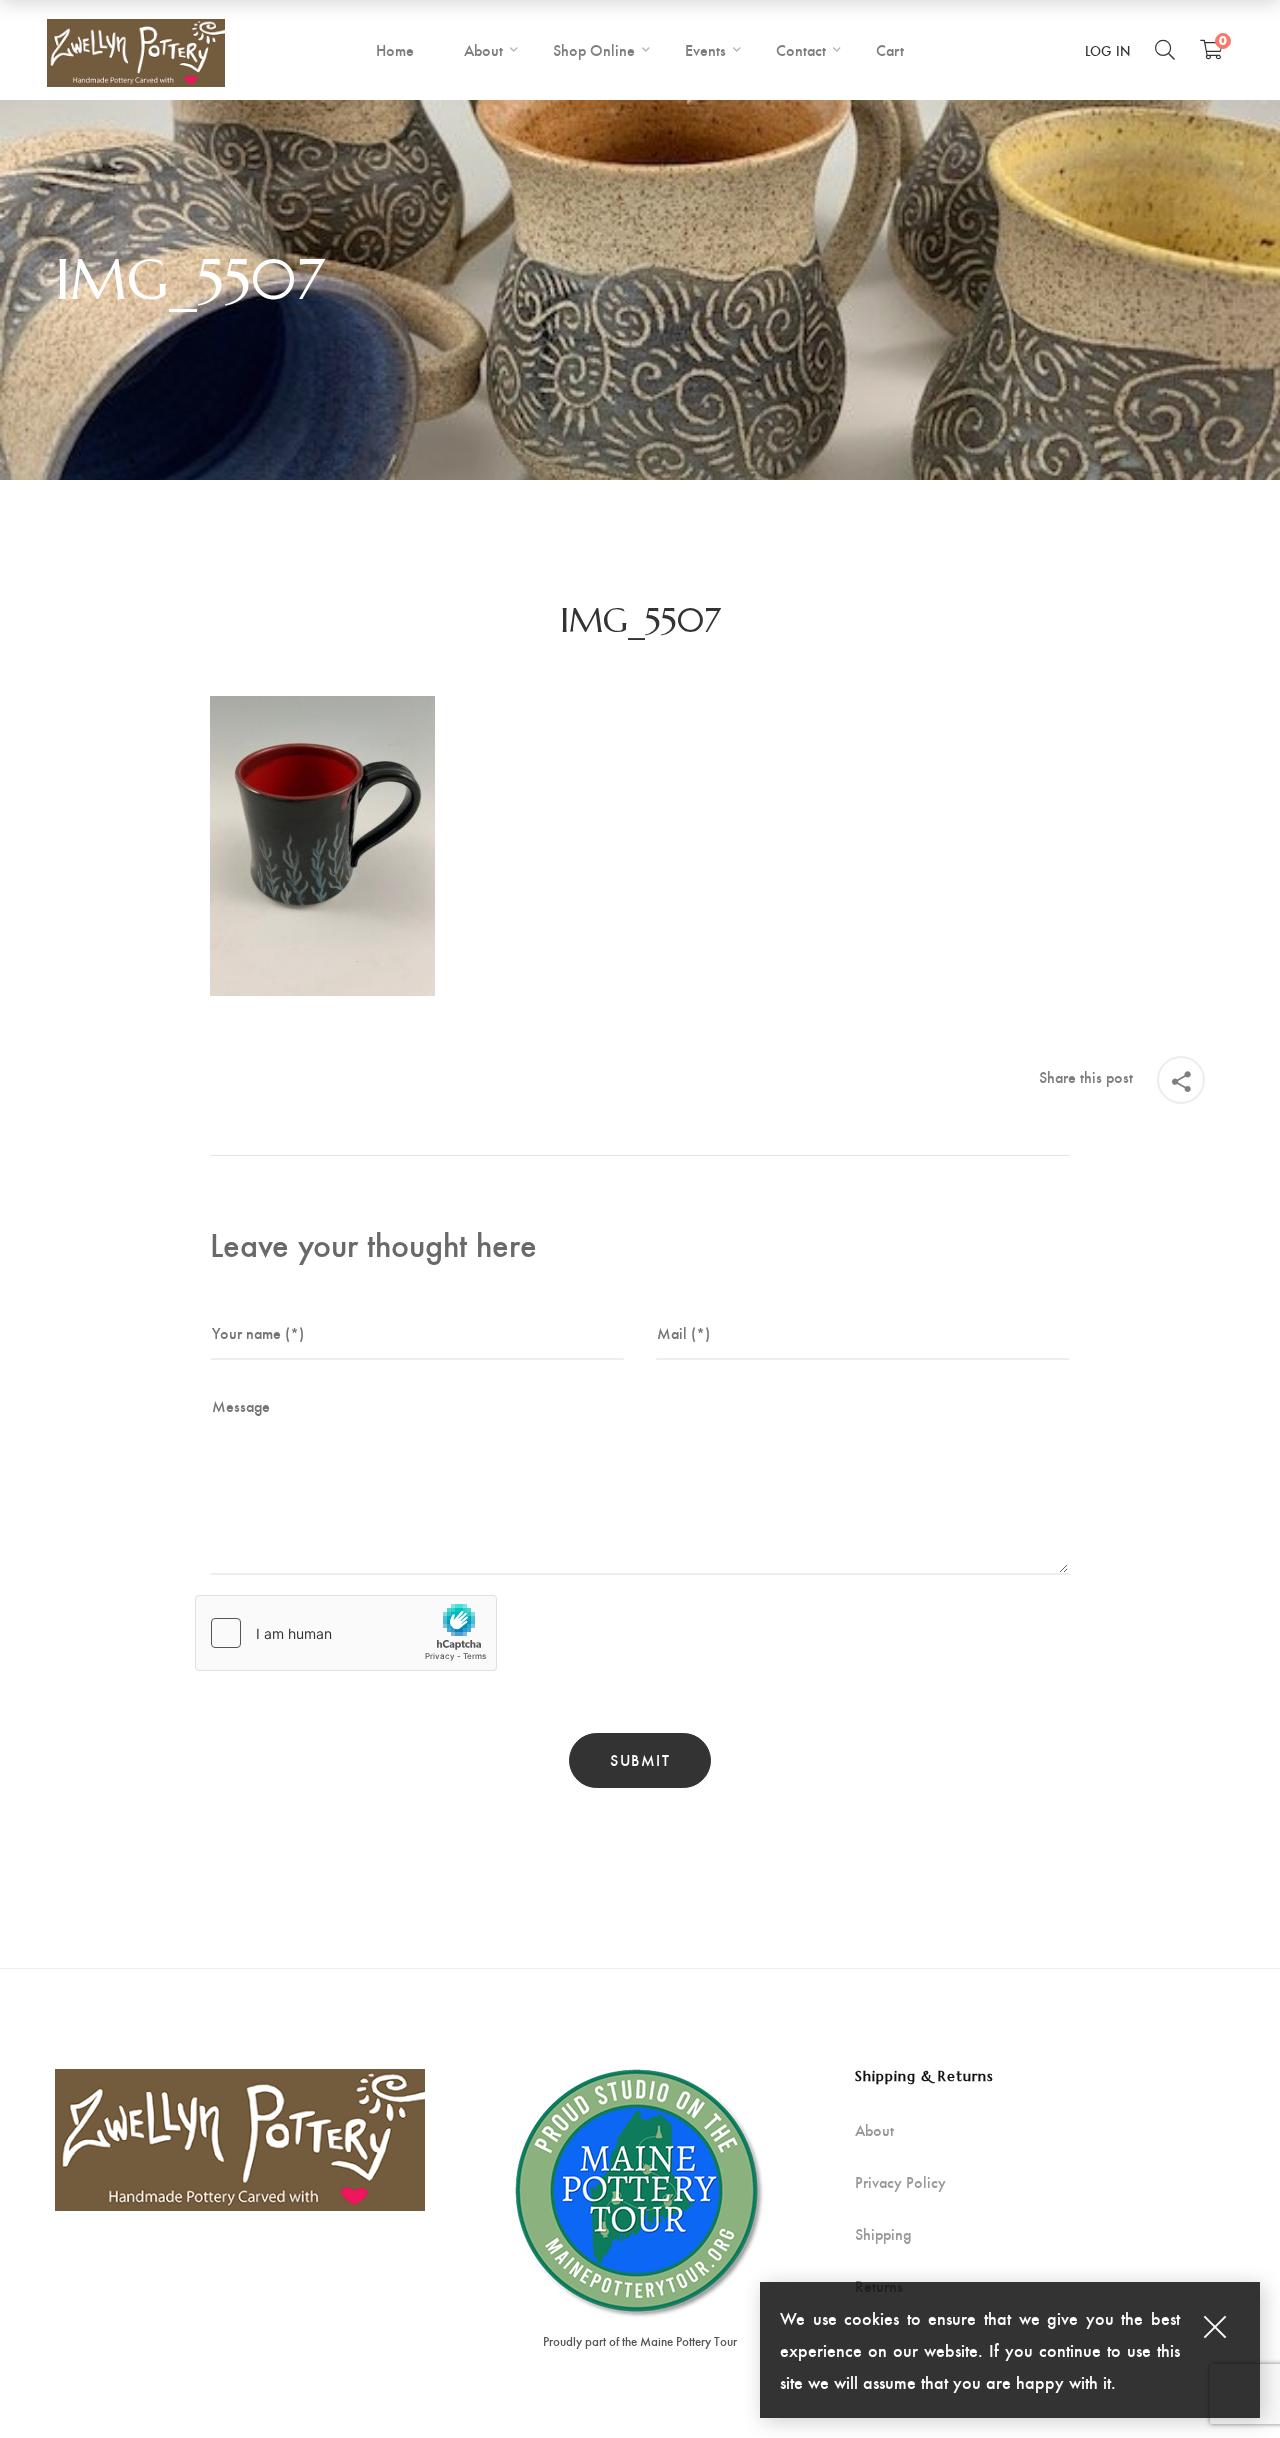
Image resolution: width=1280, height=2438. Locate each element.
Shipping (883, 2234)
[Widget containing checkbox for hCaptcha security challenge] (346, 1633)
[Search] (1165, 49)
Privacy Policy (900, 2182)
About (874, 2130)
